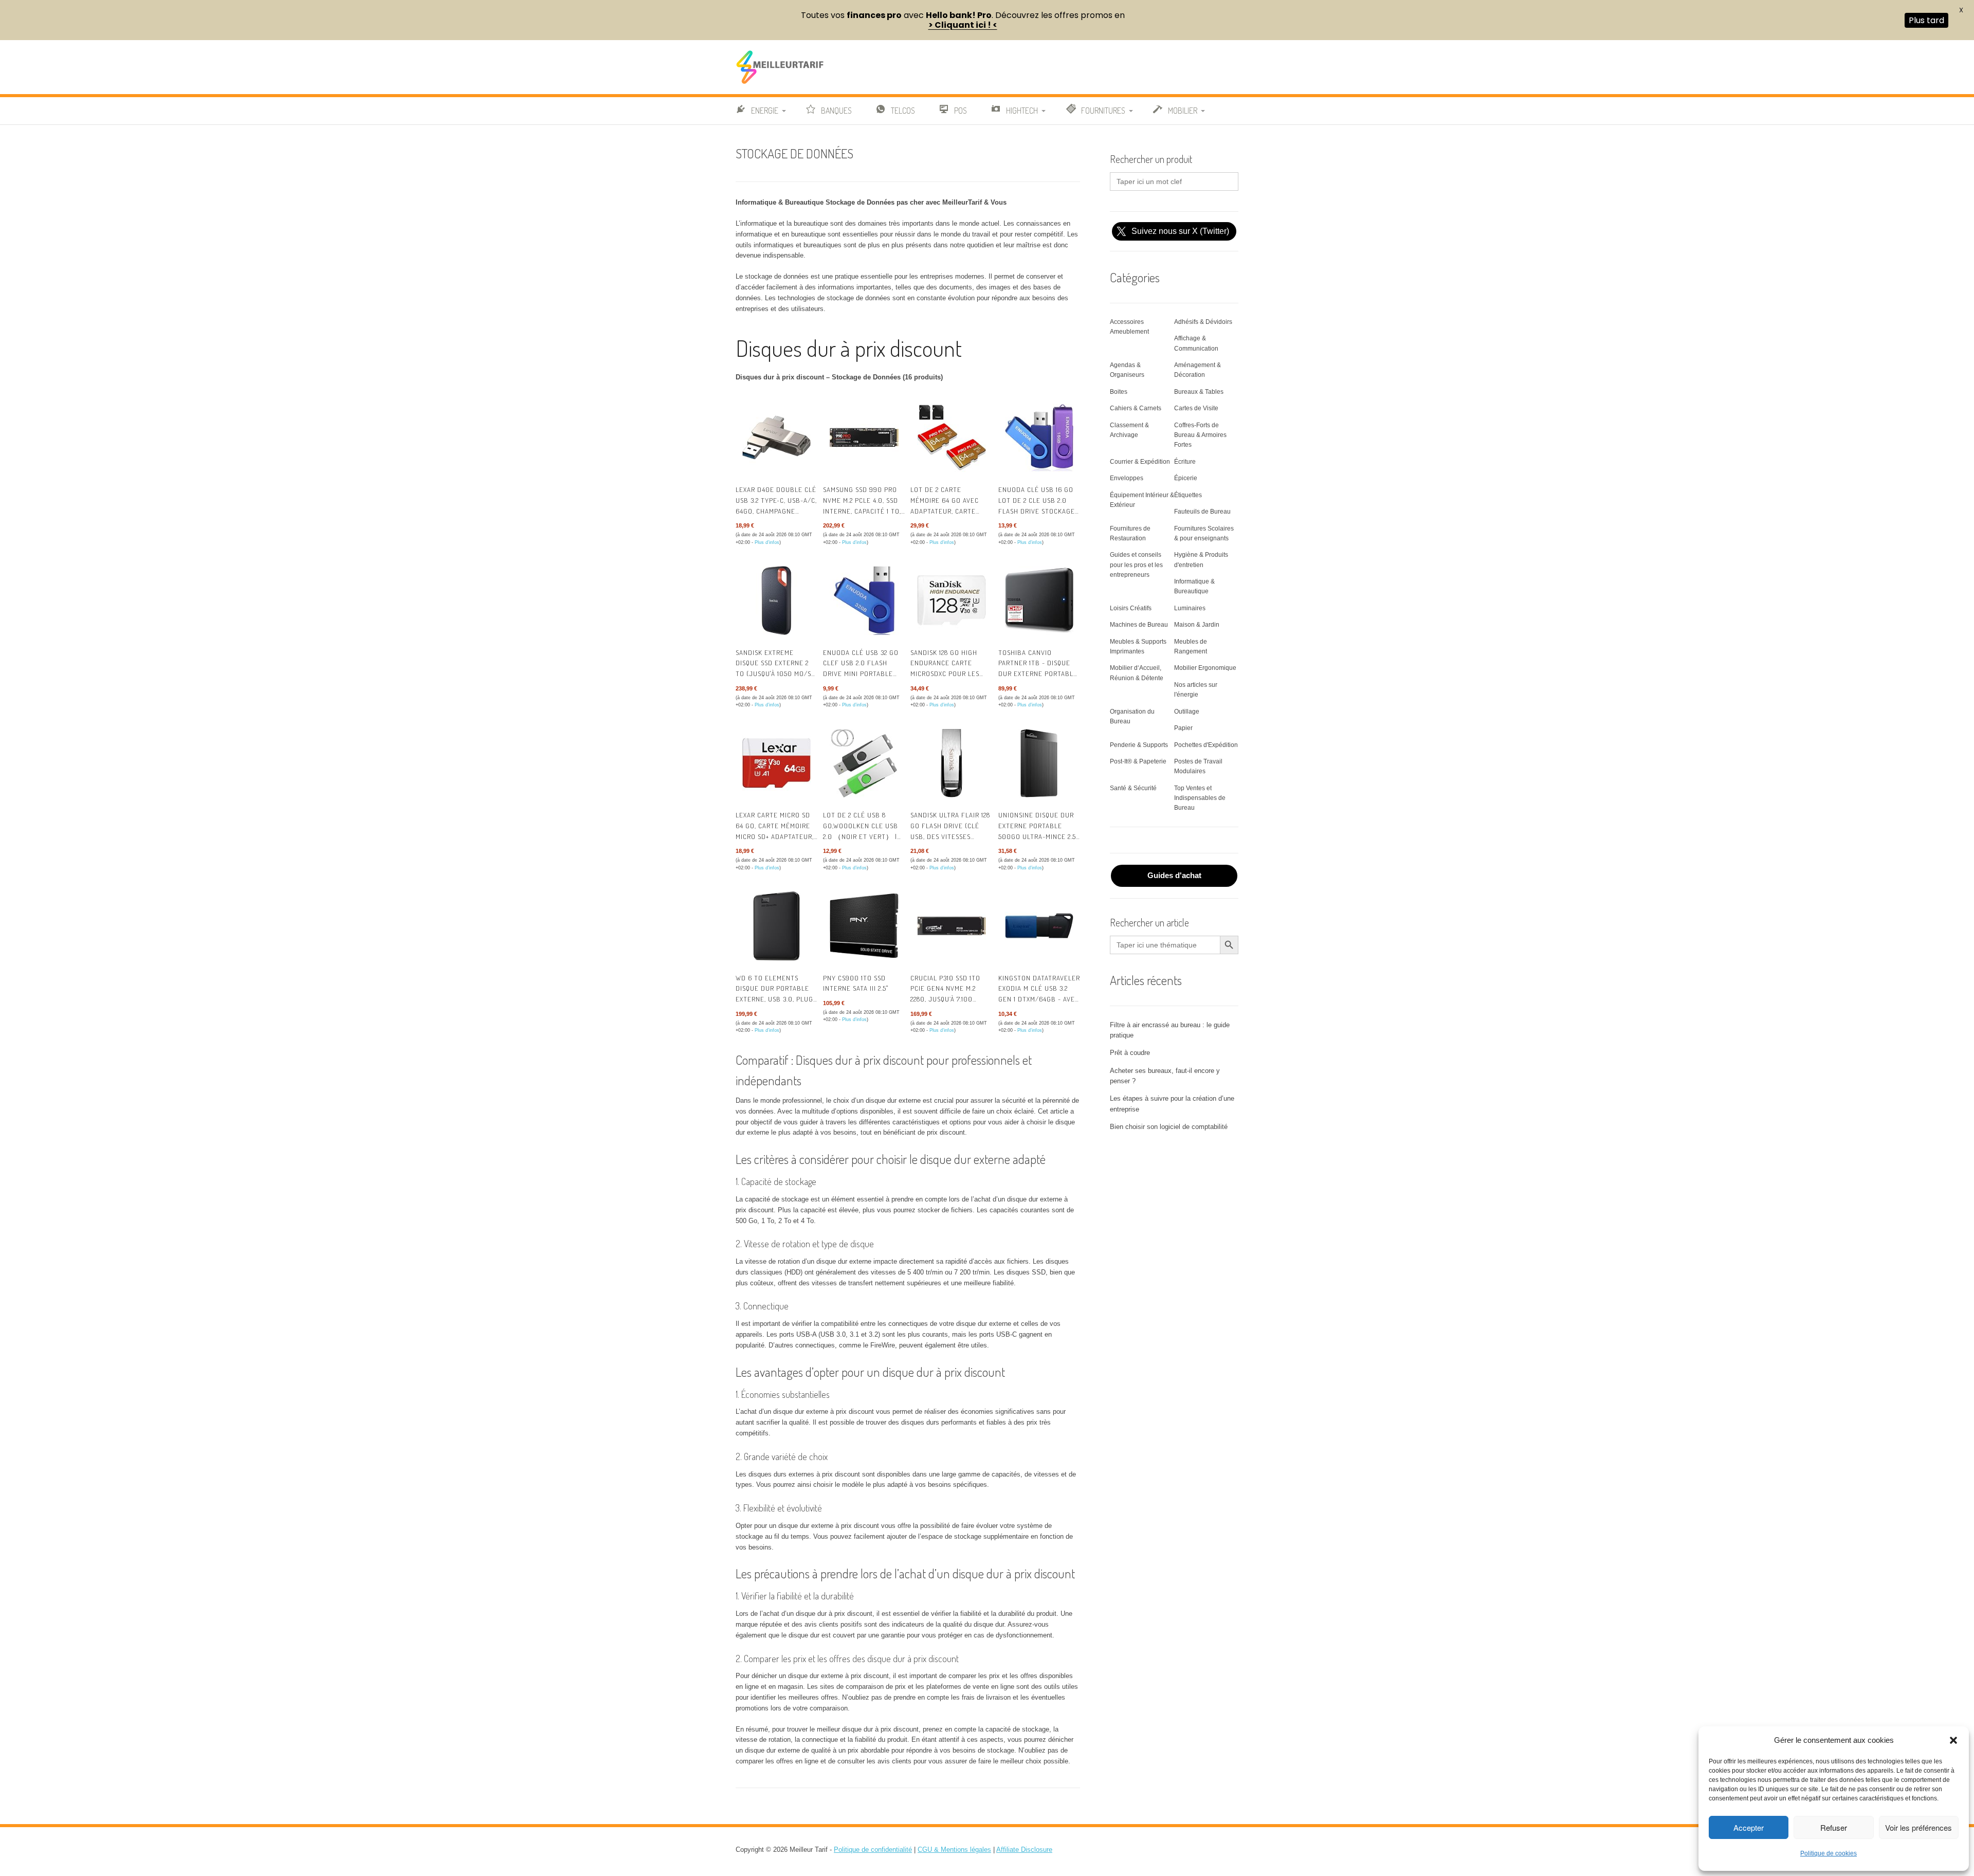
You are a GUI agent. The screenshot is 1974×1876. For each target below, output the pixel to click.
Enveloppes (1127, 478)
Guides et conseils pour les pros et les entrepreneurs (1136, 564)
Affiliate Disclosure (1024, 1850)
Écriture (1185, 462)
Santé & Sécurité (1133, 788)
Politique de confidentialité (873, 1850)
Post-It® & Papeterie (1138, 761)
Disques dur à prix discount (849, 348)
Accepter (1749, 1827)
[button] (1953, 1740)
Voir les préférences (1918, 1827)
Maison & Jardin (1197, 625)
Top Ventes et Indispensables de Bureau (1200, 798)
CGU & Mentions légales (954, 1850)
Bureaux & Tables (1199, 392)
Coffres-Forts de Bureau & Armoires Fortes (1200, 435)
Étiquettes (1188, 495)
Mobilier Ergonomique (1205, 668)
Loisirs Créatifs (1131, 608)
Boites (1119, 392)
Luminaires (1190, 608)
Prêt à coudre (1130, 1053)
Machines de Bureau (1139, 625)
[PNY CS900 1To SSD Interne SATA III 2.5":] (864, 926)
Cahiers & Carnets (1136, 408)
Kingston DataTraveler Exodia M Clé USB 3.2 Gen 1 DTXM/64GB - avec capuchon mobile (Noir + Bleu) (1039, 999)
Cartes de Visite (1196, 408)
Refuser (1834, 1827)
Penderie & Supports (1139, 745)
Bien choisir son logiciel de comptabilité (1169, 1127)
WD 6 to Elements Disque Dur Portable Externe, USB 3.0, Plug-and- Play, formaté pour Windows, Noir (776, 999)
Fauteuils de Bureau (1202, 512)
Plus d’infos (767, 542)
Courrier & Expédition (1140, 462)
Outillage (1187, 712)
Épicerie (1186, 478)
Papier (1183, 728)
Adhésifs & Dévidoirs (1203, 322)
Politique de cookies (1829, 1853)
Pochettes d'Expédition (1206, 745)
